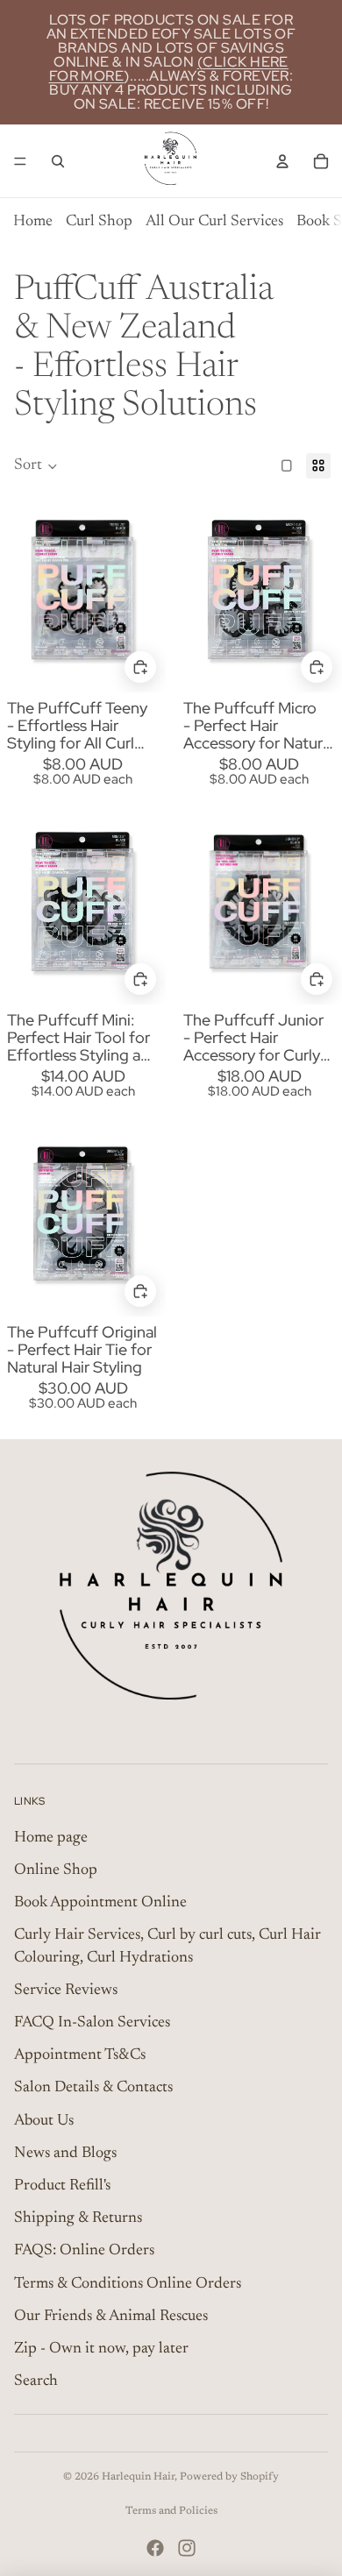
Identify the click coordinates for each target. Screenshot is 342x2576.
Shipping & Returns (78, 2218)
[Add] (140, 667)
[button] (36, 466)
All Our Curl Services (214, 222)
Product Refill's (62, 2186)
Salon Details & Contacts (93, 2088)
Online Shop (56, 1870)
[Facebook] (155, 2548)
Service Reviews (66, 1991)
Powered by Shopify (229, 2477)
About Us (44, 2121)
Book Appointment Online (100, 1903)
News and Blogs (65, 2154)
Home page (51, 1838)
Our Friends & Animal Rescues (111, 2317)
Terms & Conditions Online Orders (128, 2284)
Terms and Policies (171, 2511)
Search (36, 2381)
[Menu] (20, 161)
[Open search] (58, 161)
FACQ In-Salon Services (92, 2023)
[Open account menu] (282, 161)
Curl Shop (99, 222)
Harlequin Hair (138, 2477)
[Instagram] (187, 2548)
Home (33, 222)
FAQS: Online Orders (84, 2251)
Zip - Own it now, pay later (101, 2349)
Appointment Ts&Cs (80, 2055)
